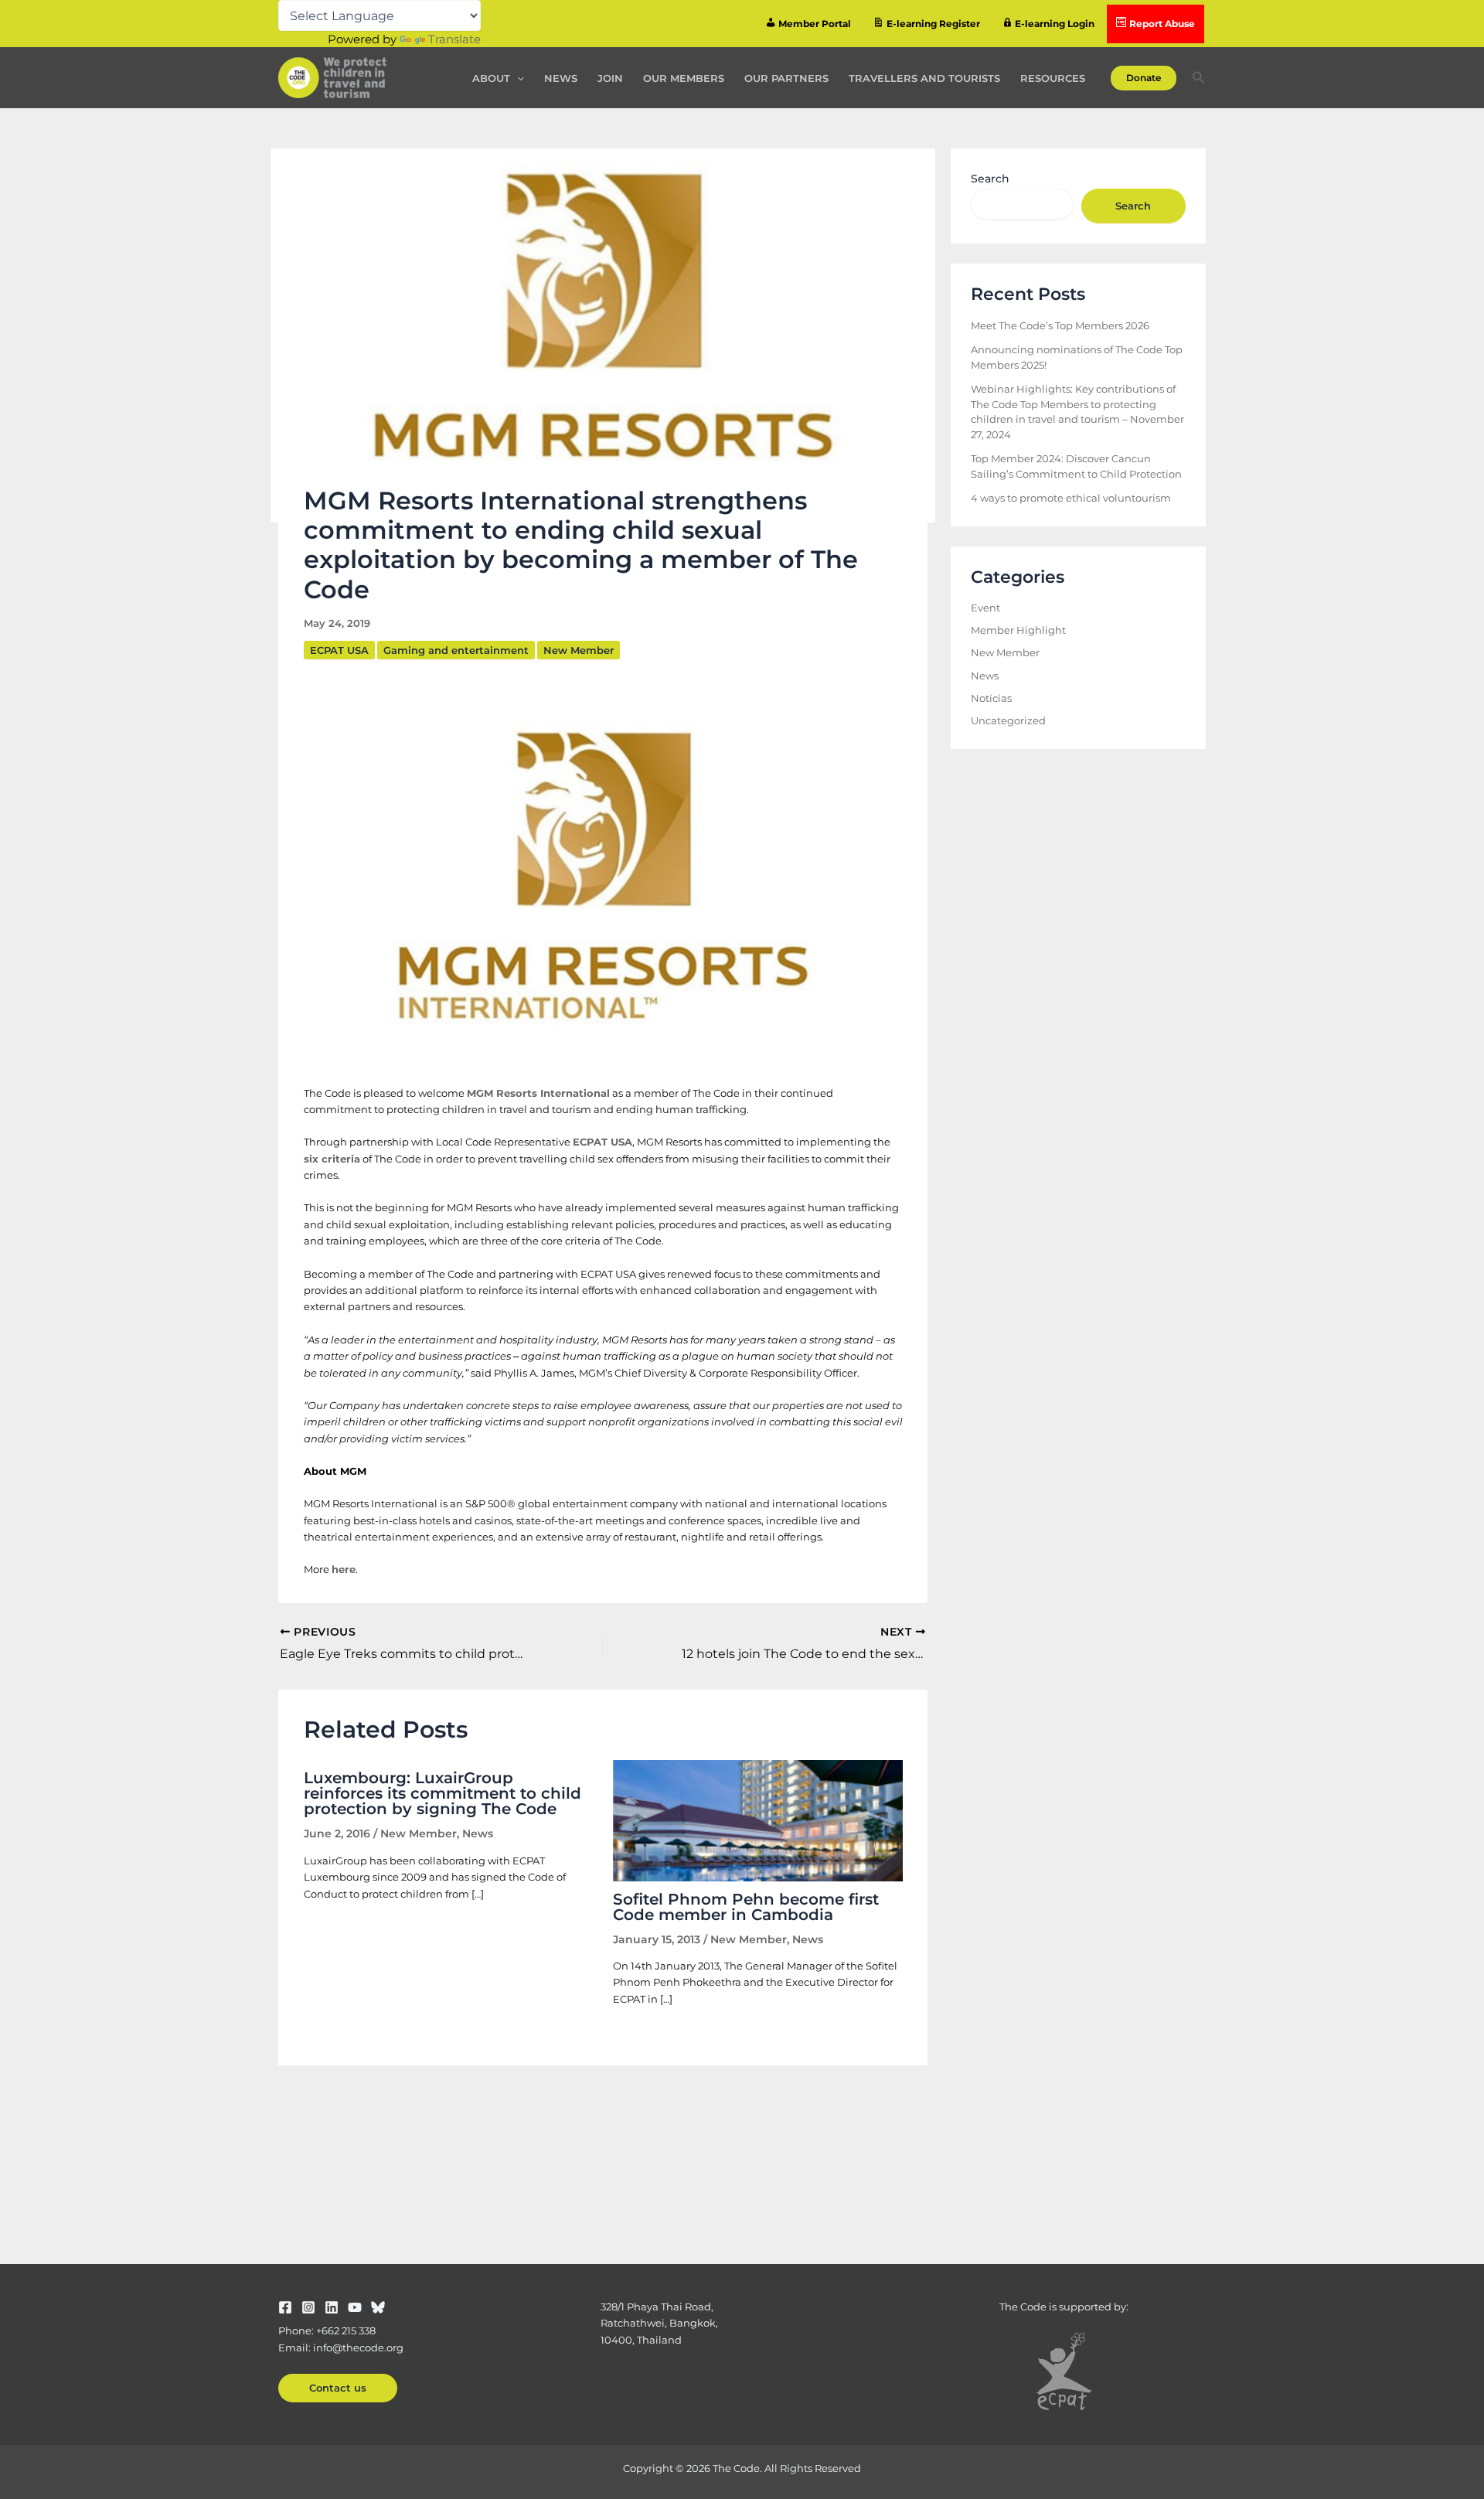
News (561, 78)
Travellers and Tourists (924, 78)
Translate (454, 39)
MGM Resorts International (538, 1093)
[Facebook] (285, 2307)
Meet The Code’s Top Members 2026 (1060, 325)
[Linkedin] (332, 2307)
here (344, 1569)
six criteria (332, 1159)
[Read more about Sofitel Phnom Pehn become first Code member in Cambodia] (758, 1820)
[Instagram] (308, 2307)
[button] (517, 78)
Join (610, 78)
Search (990, 179)
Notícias (991, 698)
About (491, 78)
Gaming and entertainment (456, 650)
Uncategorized (1008, 720)
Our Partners (786, 78)
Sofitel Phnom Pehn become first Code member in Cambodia (746, 1907)
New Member (579, 650)
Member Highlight (1018, 630)
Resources (1053, 78)
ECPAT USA (339, 650)
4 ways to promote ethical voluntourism (1071, 498)
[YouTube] (355, 2307)
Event (985, 608)
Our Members (684, 78)
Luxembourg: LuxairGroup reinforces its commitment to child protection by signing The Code (442, 1793)
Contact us (338, 2388)
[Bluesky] (378, 2307)
